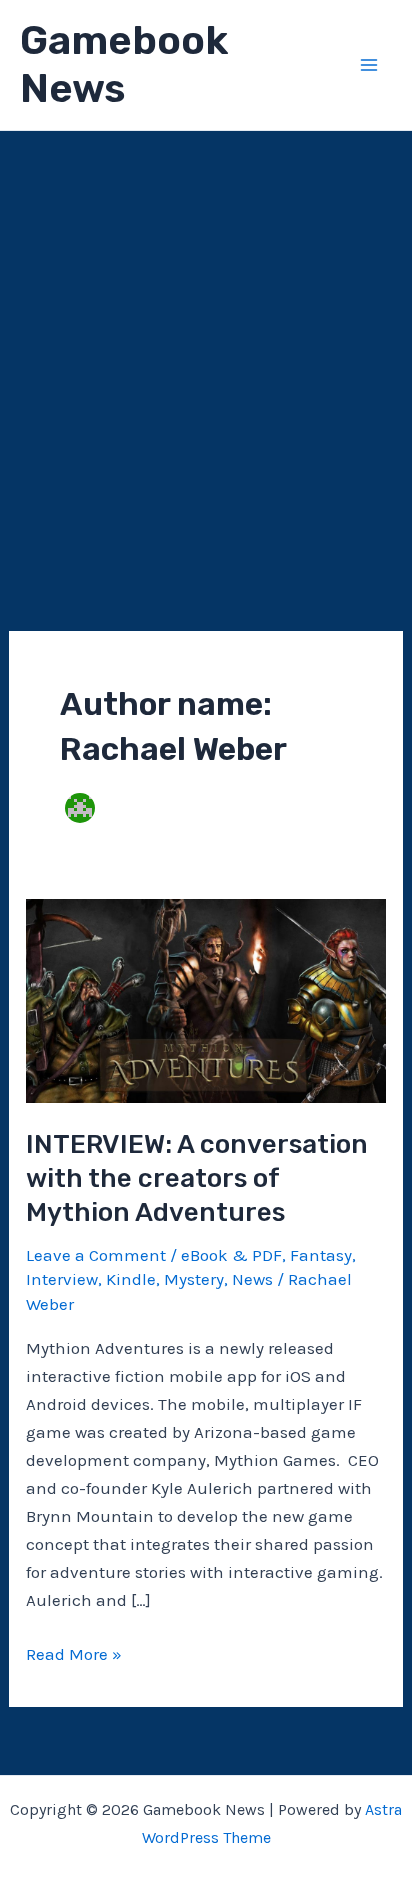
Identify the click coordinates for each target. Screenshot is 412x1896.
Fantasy (321, 1255)
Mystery (194, 1279)
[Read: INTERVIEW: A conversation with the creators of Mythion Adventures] (206, 999)
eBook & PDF (231, 1255)
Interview (62, 1279)
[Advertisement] (206, 347)
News (252, 1279)
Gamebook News (124, 64)
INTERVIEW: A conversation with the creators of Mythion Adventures (197, 1178)
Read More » (74, 1655)
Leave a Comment (96, 1255)
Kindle (131, 1279)
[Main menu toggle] (370, 65)
